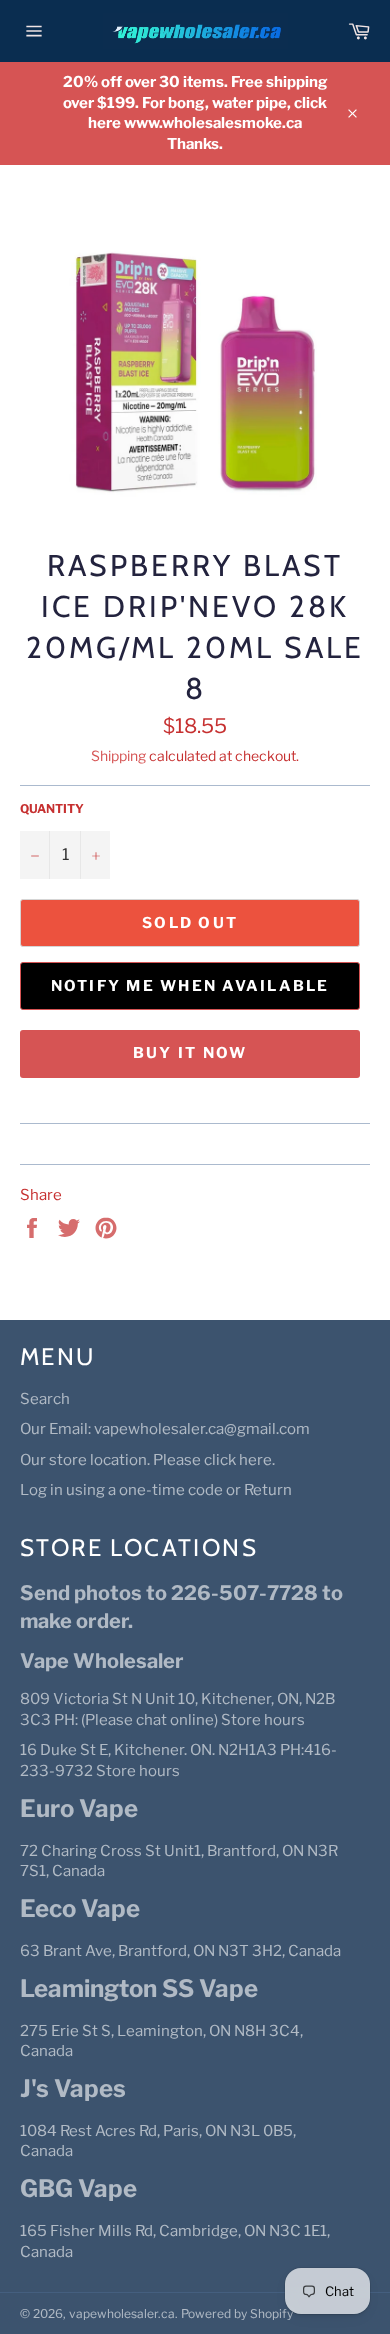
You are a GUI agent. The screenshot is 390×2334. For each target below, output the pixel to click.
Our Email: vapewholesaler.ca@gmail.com (165, 1429)
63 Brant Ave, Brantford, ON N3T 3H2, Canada (180, 1951)
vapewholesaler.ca (122, 2313)
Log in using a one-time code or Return (156, 1490)
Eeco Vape (80, 1908)
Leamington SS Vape (139, 1988)
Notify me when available (190, 986)
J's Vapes (73, 2088)
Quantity (52, 808)
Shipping (118, 755)
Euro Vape (79, 1808)
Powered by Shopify (237, 2313)
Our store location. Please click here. (147, 1460)
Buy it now (190, 1053)
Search (45, 1399)
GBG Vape (78, 2188)
